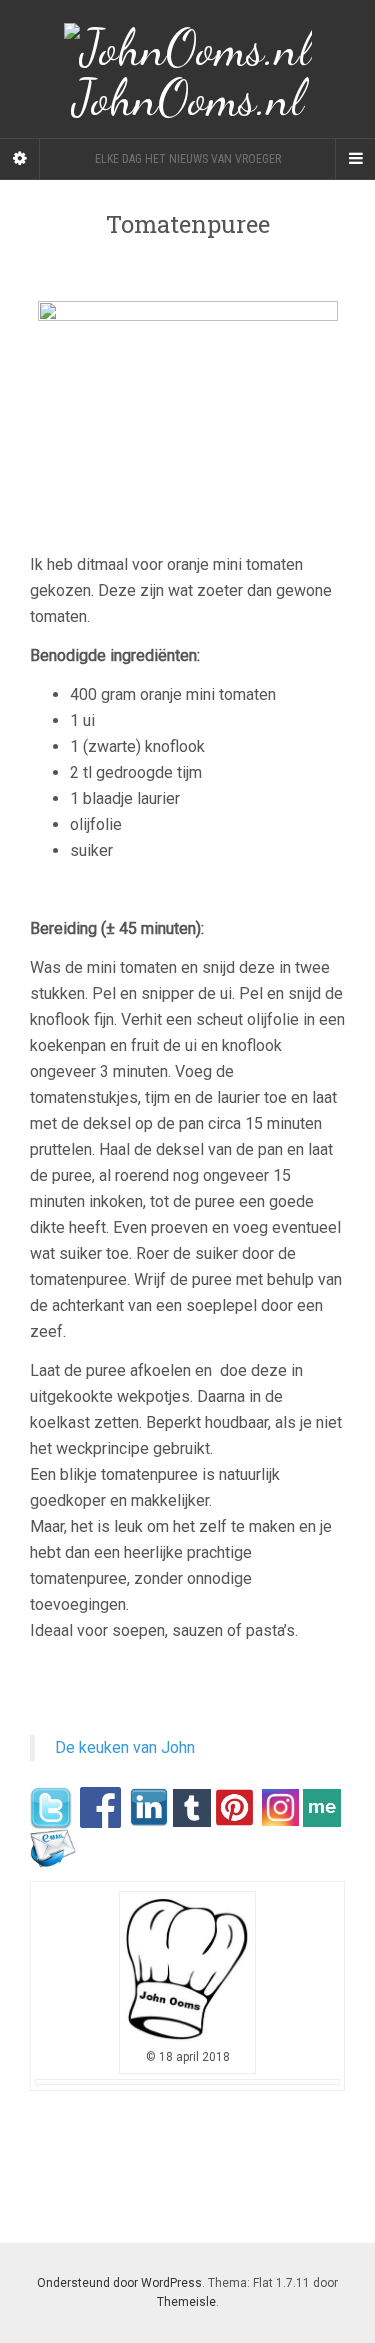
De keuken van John (125, 1747)
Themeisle (186, 2302)
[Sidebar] (20, 159)
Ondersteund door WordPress (119, 2283)
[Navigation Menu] (355, 159)
